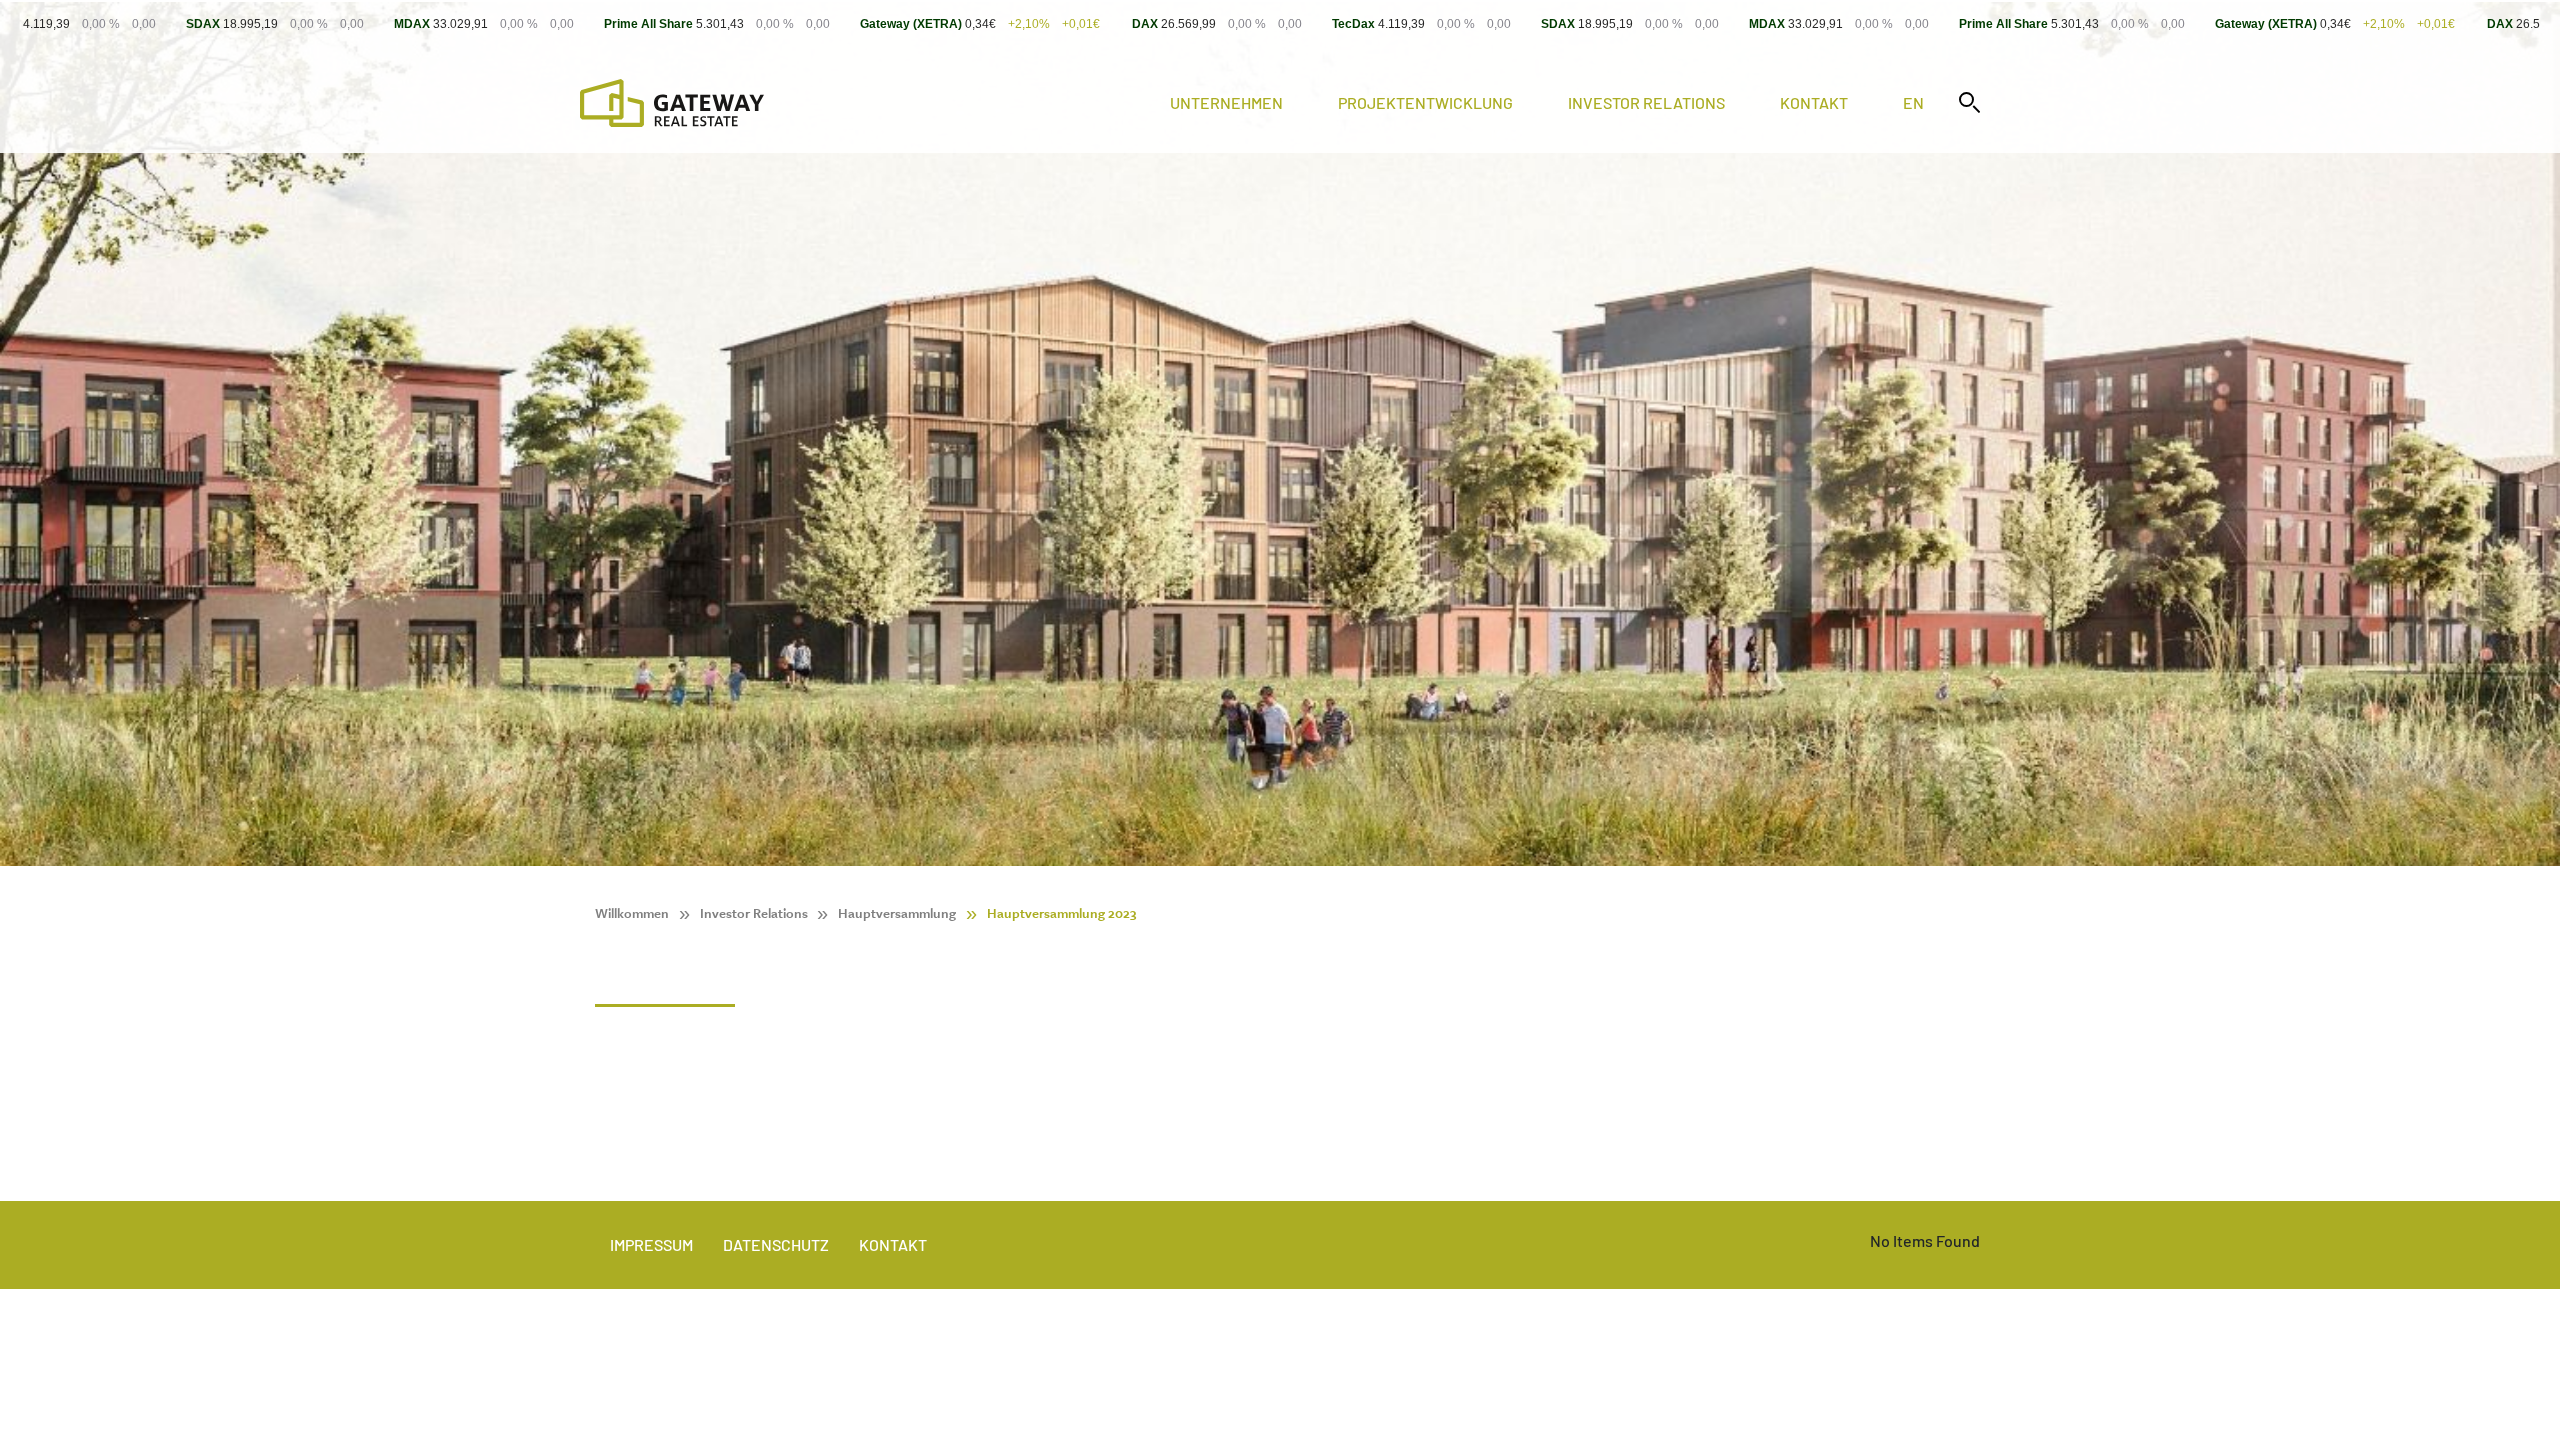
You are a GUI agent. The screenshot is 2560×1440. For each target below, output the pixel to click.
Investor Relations (1646, 102)
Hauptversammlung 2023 (1061, 913)
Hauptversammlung (897, 913)
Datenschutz (776, 1244)
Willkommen (632, 913)
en (1913, 102)
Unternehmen (1226, 102)
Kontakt (1814, 102)
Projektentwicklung (1425, 102)
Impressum (651, 1244)
